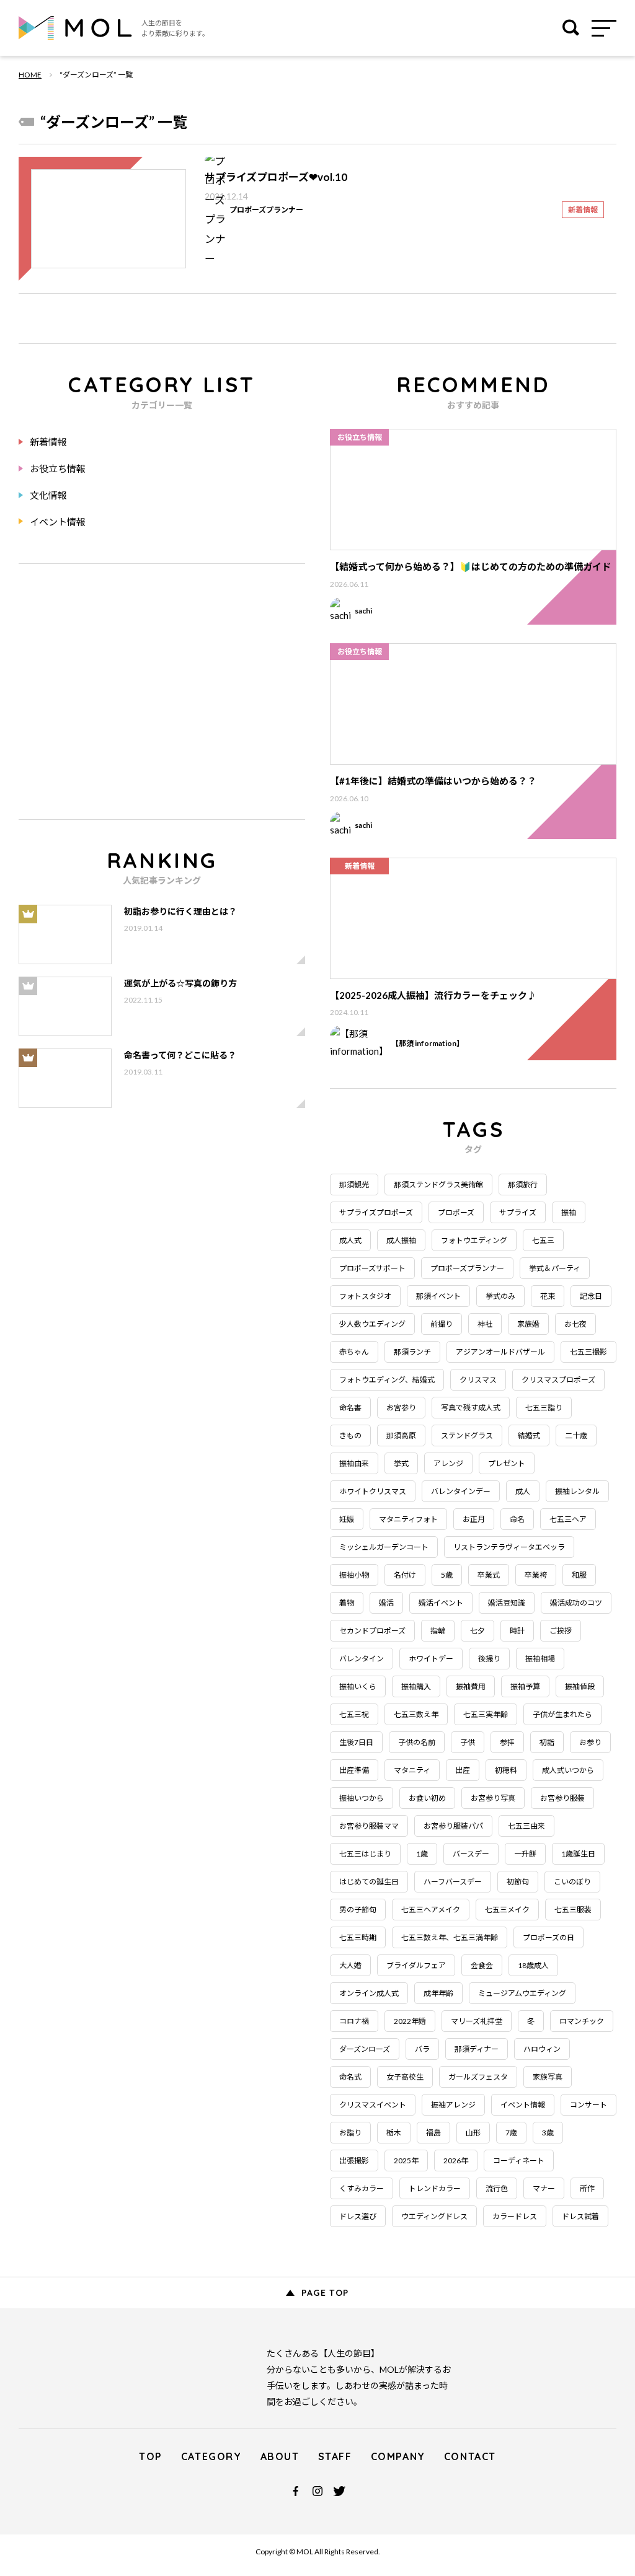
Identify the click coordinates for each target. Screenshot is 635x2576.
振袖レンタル (577, 1491)
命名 (517, 1519)
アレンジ (448, 1463)
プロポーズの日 (548, 1937)
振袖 (569, 1212)
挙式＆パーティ (555, 1268)
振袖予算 (525, 1686)
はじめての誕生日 (369, 1882)
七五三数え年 (416, 1714)
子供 (468, 1742)
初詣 (547, 1742)
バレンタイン (362, 1659)
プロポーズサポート (372, 1268)
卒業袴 (536, 1575)
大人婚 (350, 1965)
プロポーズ (456, 1212)
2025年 (406, 2161)
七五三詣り (544, 1408)
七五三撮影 (588, 1352)
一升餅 (525, 1854)
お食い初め (427, 1798)
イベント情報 (58, 522)
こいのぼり (572, 1882)
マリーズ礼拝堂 (477, 2021)
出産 (463, 1770)
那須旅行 (523, 1185)
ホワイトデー (431, 1659)
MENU (610, 28)
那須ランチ (412, 1352)
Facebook (296, 2491)
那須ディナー (477, 2049)
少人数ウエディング (372, 1324)
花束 (548, 1296)
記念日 (591, 1296)
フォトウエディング (474, 1240)
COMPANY (398, 2456)
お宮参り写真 (493, 1798)
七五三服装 (573, 1910)
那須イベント (438, 1296)
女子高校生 (405, 2077)
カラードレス (515, 2216)
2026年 (456, 2161)
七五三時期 (358, 1937)
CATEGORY (211, 2456)
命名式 (350, 2077)
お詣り (350, 2133)
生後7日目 (356, 1742)
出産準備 (354, 1770)
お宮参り (401, 1408)
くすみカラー (362, 2188)
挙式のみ (500, 1296)
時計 (517, 1631)
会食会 (482, 1965)
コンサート (588, 2105)
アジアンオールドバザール (500, 1352)
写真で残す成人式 (471, 1408)
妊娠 (347, 1519)
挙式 (401, 1463)
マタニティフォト (408, 1519)
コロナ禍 (354, 2021)
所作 (587, 2188)
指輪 (438, 1631)
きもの (350, 1435)
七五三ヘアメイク (431, 1910)
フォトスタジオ (365, 1296)
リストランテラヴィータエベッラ (509, 1547)
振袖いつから (362, 1798)
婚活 (386, 1603)
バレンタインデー (461, 1491)
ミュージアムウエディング (522, 1993)
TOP (151, 2456)
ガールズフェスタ (478, 2077)
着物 (347, 1603)
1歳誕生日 (578, 1854)
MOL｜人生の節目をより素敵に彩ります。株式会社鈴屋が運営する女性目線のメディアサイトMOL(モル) (75, 28)
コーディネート (519, 2161)
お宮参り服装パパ (453, 1826)
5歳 (447, 1575)
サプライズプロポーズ (376, 1212)
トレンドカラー (435, 2188)
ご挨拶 (561, 1631)
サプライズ (518, 1212)
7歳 (511, 2133)
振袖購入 (416, 1686)
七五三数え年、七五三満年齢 (450, 1937)
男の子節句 (358, 1910)
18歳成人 (533, 1965)
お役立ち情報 (58, 468)
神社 (485, 1324)
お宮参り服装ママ (369, 1826)
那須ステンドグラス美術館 (438, 1185)
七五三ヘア (568, 1519)
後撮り (489, 1659)
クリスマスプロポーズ (558, 1380)
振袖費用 (471, 1686)
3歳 (548, 2133)
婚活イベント (441, 1603)
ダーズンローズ (365, 2049)
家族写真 (548, 2077)
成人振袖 (401, 1240)
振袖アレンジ (453, 2105)
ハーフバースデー (453, 1882)
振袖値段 (580, 1686)
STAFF (335, 2456)
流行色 (497, 2188)
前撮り (442, 1324)
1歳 (422, 1854)
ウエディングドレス (434, 2216)
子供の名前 (417, 1742)
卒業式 (489, 1575)
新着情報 (48, 442)
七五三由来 (526, 1826)
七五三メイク (507, 1910)
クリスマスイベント (373, 2105)
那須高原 (401, 1435)
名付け (405, 1575)
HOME (30, 75)
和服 (579, 1575)
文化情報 (48, 495)
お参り (590, 1742)
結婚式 (529, 1435)
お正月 (474, 1519)
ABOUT (280, 2456)
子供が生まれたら (562, 1714)
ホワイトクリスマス (373, 1491)
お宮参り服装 (562, 1798)
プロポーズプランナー (467, 1268)
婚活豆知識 (507, 1603)
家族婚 (528, 1324)
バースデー (471, 1854)
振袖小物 (354, 1575)
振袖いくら (358, 1686)
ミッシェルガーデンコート (384, 1547)
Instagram (317, 2491)
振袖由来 (354, 1463)
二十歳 (576, 1435)
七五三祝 (354, 1714)
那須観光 (354, 1185)
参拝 (507, 1742)
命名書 (350, 1408)
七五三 (543, 1240)
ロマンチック (582, 2021)
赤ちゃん (354, 1352)
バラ (422, 2049)
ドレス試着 (580, 2216)
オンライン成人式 (369, 1993)
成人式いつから (568, 1770)
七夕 (477, 1631)
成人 (523, 1491)
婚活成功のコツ (576, 1603)
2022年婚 (410, 2021)
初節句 (518, 1882)
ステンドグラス (467, 1435)
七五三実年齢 (486, 1714)
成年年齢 (438, 1993)
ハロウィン (542, 2049)
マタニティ (412, 1770)
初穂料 (506, 1770)
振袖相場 (540, 1659)
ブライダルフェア (416, 1965)
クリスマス (478, 1380)
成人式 (350, 1240)
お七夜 (575, 1324)
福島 (433, 2133)
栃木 (394, 2133)
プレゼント (507, 1463)
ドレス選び (358, 2216)
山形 (473, 2133)
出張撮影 (354, 2161)
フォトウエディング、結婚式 (387, 1380)
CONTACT (470, 2456)
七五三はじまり (365, 1854)
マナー (544, 2188)
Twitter (339, 2491)
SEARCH (571, 28)
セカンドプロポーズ (372, 1631)
